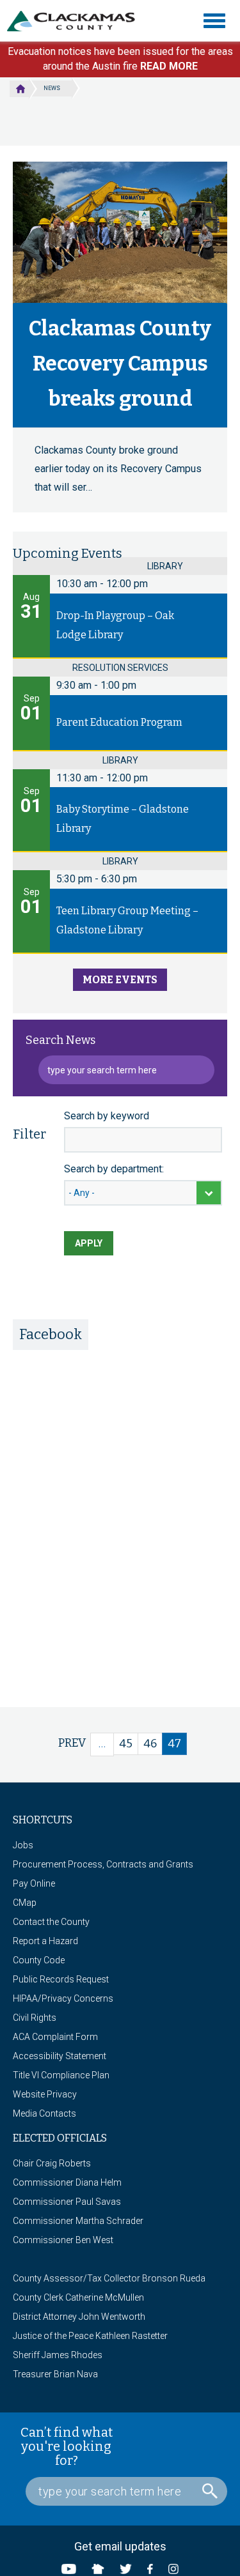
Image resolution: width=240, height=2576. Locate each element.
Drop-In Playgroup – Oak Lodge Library (115, 625)
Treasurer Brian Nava (55, 2374)
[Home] (76, 21)
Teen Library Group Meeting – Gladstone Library (127, 920)
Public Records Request (61, 1979)
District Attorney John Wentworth (79, 2317)
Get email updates (120, 2546)
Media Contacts (44, 2113)
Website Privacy (45, 2094)
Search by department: (114, 1169)
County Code (39, 1960)
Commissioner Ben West (63, 2240)
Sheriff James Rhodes (58, 2355)
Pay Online (34, 1883)
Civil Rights (35, 2018)
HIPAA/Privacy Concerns (63, 1998)
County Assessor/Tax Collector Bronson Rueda (109, 2278)
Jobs (23, 1845)
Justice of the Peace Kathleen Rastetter (90, 2336)
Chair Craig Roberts (52, 2163)
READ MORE (169, 66)
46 (153, 1744)
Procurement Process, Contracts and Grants (103, 1864)
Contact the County (51, 1922)
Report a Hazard (45, 1941)
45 (129, 1744)
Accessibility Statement (60, 2056)
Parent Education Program (119, 722)
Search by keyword (107, 1116)
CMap (25, 1903)
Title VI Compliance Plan (61, 2075)
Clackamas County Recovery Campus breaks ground (120, 364)
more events (120, 980)
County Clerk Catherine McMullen (78, 2297)
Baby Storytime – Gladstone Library (123, 819)
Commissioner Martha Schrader (78, 2221)
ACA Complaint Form (55, 2037)
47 (177, 1746)
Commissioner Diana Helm (67, 2182)
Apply (89, 1243)
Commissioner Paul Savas (67, 2202)
